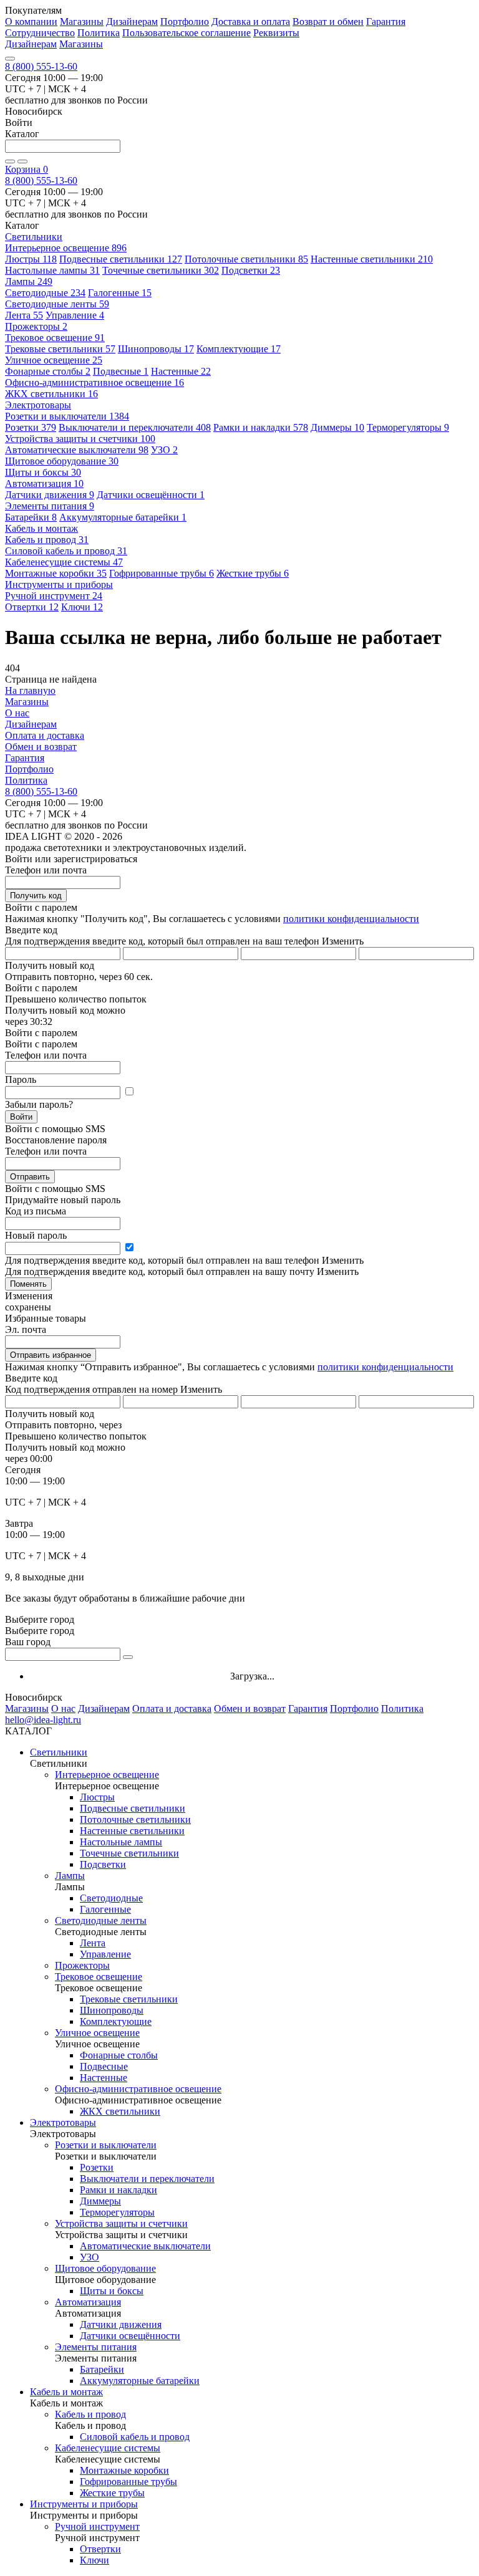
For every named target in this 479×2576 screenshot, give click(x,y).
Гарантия (386, 22)
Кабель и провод (47, 540)
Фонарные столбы (48, 371)
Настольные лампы (52, 270)
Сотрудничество (40, 33)
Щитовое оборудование (62, 461)
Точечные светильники (161, 270)
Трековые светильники (60, 349)
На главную (30, 690)
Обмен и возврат (41, 747)
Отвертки (32, 607)
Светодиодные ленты (57, 304)
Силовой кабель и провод (66, 551)
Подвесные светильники (121, 259)
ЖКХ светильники (51, 394)
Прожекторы (36, 326)
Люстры (31, 259)
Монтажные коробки (56, 573)
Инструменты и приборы (84, 2504)
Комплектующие (239, 349)
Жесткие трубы (253, 573)
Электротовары (63, 2122)
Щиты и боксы (43, 472)
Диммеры (337, 427)
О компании (31, 22)
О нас (17, 713)
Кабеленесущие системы (64, 562)
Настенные (181, 371)
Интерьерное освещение (66, 248)
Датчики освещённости (151, 495)
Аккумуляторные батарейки (123, 517)
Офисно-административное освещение (94, 382)
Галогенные (120, 293)
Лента (24, 315)
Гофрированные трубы (162, 573)
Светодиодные (45, 293)
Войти (21, 1117)
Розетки (31, 427)
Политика (99, 33)
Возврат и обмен (328, 22)
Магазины (82, 22)
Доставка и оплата (251, 22)
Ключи (82, 607)
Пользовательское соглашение (186, 33)
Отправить (30, 1177)
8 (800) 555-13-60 (41, 66)
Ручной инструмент (54, 596)
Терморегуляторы (408, 427)
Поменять (28, 1284)
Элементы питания (50, 506)
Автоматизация (44, 483)
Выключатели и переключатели (135, 427)
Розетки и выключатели (67, 416)
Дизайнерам (132, 22)
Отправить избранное (51, 1355)
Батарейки (31, 517)
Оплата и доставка (45, 735)
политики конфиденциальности (351, 919)
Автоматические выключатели (77, 450)
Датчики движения (50, 495)
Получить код (36, 896)
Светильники (59, 1752)
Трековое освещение (55, 338)
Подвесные (121, 371)
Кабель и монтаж (66, 2392)
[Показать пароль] (129, 1092)
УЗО (164, 450)
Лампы (29, 281)
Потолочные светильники (246, 259)
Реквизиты (276, 33)
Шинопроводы (156, 349)
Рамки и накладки (261, 427)
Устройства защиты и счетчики (80, 439)
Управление (75, 315)
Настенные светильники (372, 259)
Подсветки (251, 270)
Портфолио (185, 22)
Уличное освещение (54, 360)
